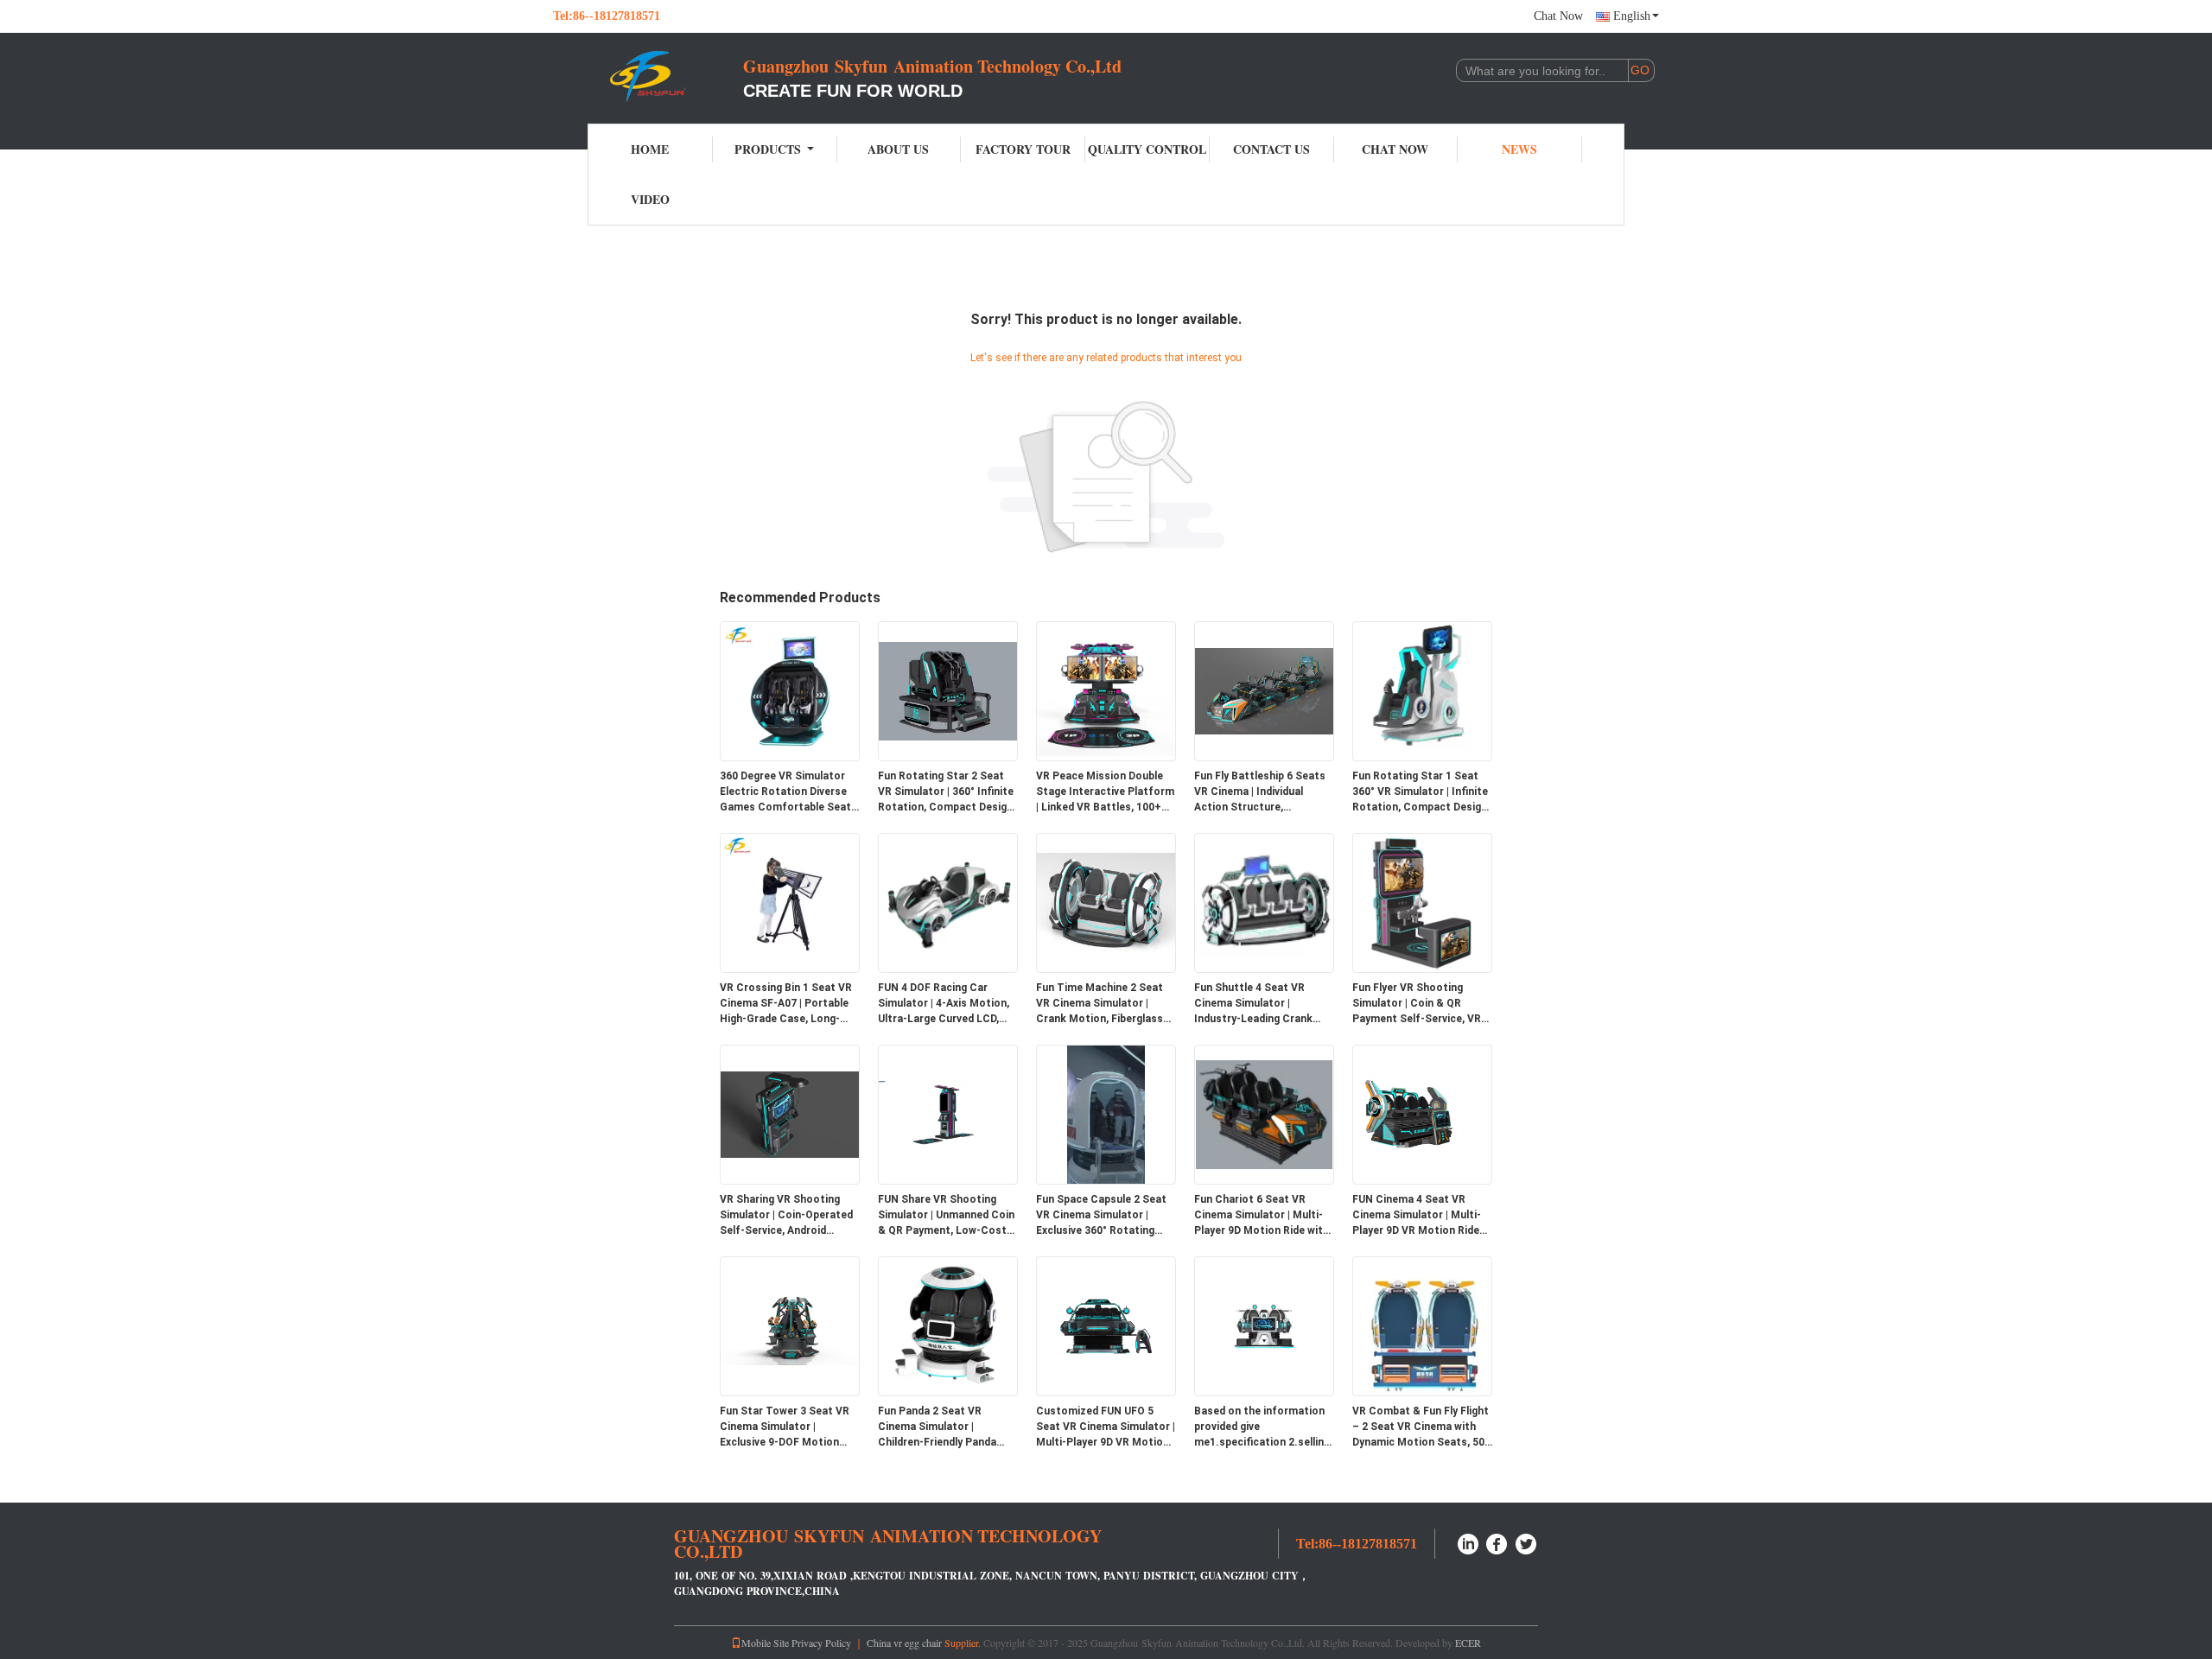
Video (650, 199)
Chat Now (1558, 16)
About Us (898, 149)
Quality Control (1147, 149)
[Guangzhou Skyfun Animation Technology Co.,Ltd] (648, 76)
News (1519, 149)
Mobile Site (765, 1643)
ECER (1468, 1643)
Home (650, 149)
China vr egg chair (904, 1643)
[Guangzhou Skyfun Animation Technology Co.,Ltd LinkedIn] (1468, 1542)
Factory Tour (1023, 149)
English (1632, 16)
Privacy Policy (821, 1643)
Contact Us (1271, 149)
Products (768, 149)
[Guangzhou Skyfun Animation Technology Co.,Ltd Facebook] (1497, 1542)
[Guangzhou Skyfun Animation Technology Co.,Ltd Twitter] (1527, 1542)
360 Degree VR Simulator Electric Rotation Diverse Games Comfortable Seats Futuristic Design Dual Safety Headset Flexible (788, 792)
